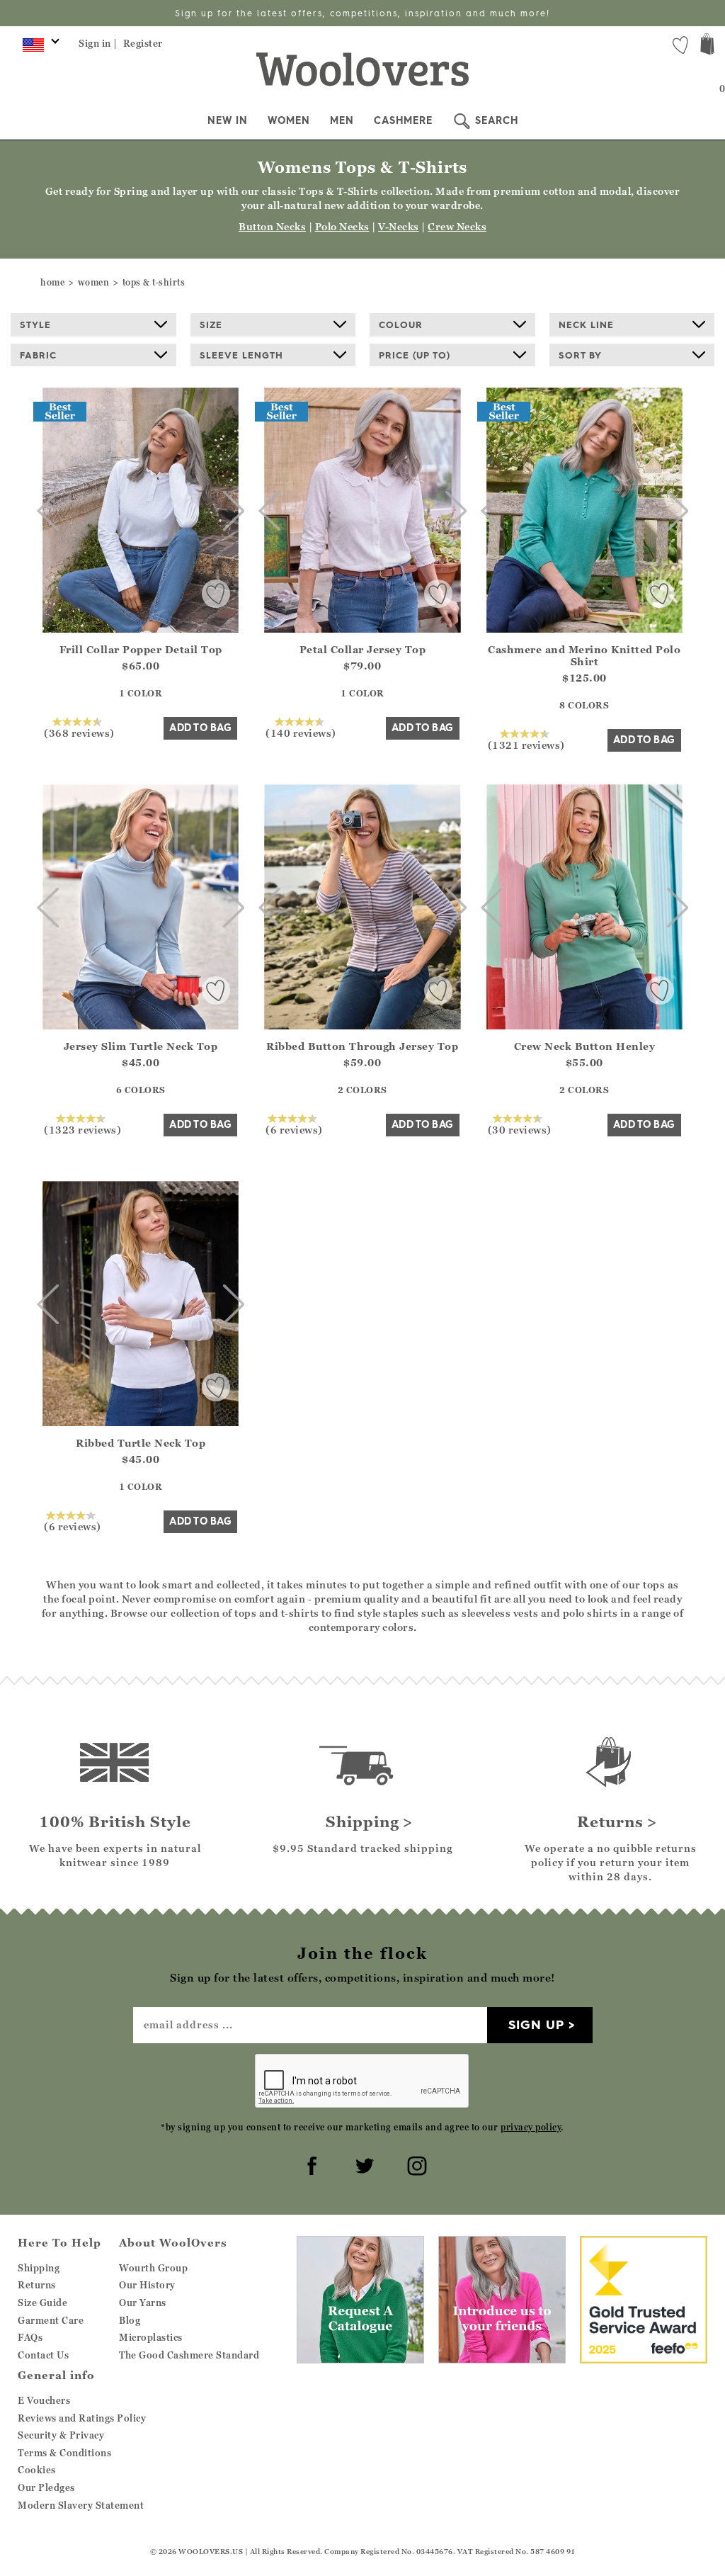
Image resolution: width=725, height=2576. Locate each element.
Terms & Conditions (64, 2453)
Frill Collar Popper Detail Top (141, 649)
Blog (130, 2320)
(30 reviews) (520, 1129)
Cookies (37, 2470)
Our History (147, 2285)
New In (228, 120)
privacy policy (531, 2127)
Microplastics (151, 2337)
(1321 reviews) (526, 745)
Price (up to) (415, 355)
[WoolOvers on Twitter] (362, 2164)
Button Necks (272, 226)
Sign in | (98, 43)
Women (289, 120)
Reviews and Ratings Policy (82, 2418)
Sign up (536, 2024)
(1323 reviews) (82, 1129)
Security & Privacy (61, 2435)
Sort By (580, 355)
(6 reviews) (294, 1129)
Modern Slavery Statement (81, 2505)
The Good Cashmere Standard (189, 2355)
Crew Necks (457, 226)
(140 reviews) (301, 733)
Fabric (38, 355)
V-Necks (399, 226)
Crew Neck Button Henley (585, 1046)
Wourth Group (153, 2268)
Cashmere (403, 120)
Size (211, 324)
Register (143, 43)
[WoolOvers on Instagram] (415, 2164)
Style (35, 324)
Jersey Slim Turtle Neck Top (141, 1046)
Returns (37, 2285)
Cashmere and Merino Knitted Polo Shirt (584, 655)
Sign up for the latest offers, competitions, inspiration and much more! (362, 13)
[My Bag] (707, 46)
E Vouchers (44, 2400)
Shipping (39, 2268)
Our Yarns (143, 2303)
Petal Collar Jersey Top (363, 649)
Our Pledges (46, 2487)
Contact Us (43, 2355)
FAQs (30, 2337)
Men (342, 120)
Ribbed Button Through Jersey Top (362, 1046)
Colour (401, 324)
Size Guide (42, 2303)
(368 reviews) (79, 733)
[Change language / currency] (39, 48)
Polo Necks (342, 226)
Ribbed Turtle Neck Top (141, 1443)
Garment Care (51, 2320)
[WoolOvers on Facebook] (310, 2164)
